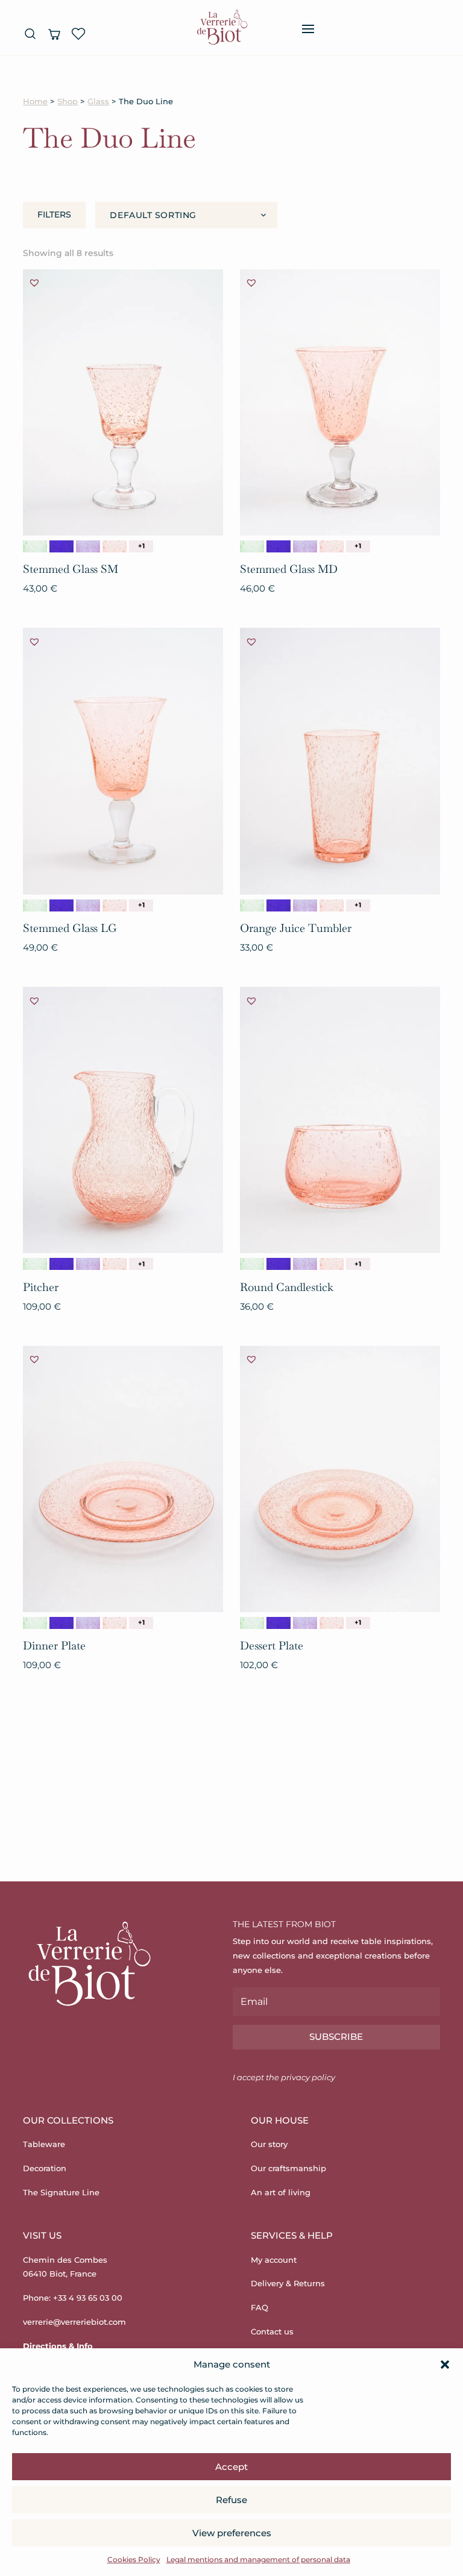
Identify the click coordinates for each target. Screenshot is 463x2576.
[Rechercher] (30, 34)
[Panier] (54, 34)
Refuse (231, 2500)
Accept (231, 2467)
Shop (68, 102)
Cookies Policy (134, 2559)
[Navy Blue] (61, 546)
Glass (98, 102)
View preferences (232, 2533)
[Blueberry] (88, 546)
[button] (445, 2365)
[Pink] (115, 546)
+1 (141, 546)
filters (54, 214)
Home (35, 102)
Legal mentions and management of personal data (258, 2559)
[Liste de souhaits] (78, 34)
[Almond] (35, 546)
